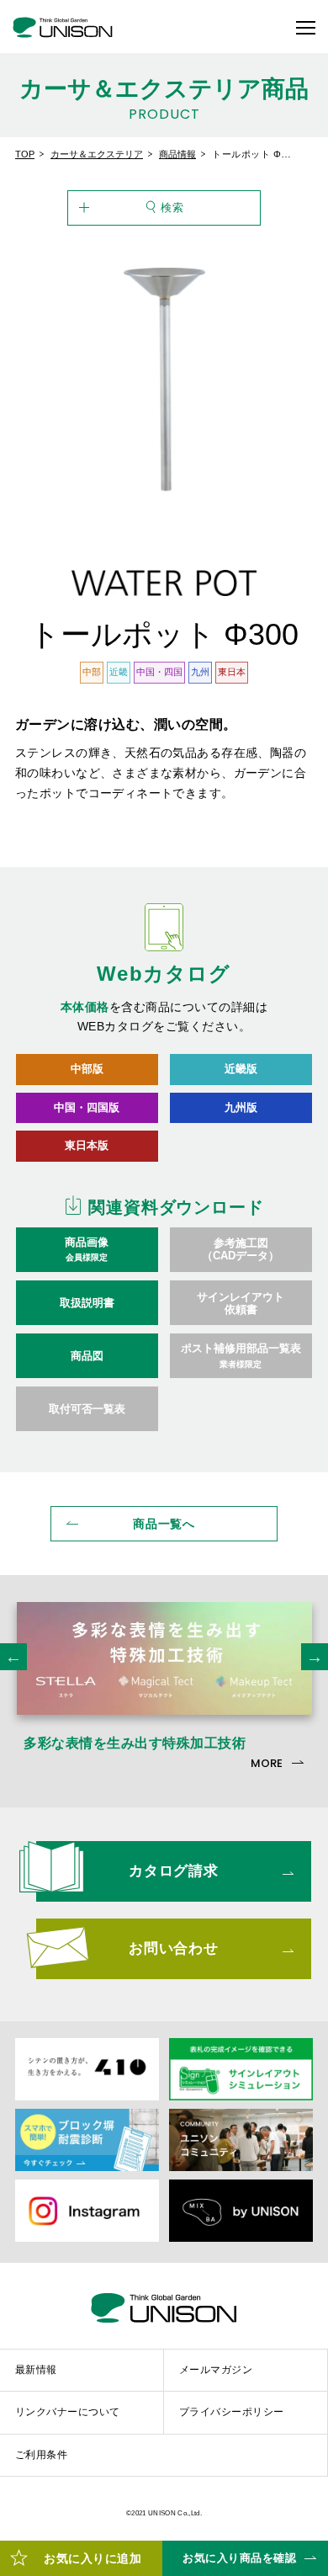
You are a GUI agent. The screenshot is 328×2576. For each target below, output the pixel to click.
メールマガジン (216, 2370)
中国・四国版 (87, 1107)
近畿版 (241, 1069)
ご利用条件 (41, 2455)
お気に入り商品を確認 (239, 2558)
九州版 (241, 1107)
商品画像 (87, 1249)
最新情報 (36, 2370)
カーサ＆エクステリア (97, 154)
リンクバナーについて (68, 2412)
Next (315, 1657)
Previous (13, 1657)
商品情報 (177, 154)
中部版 (87, 1069)
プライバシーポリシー (232, 2412)
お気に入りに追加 (93, 2558)
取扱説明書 (87, 1303)
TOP (25, 154)
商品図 (87, 1356)
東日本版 (87, 1145)
